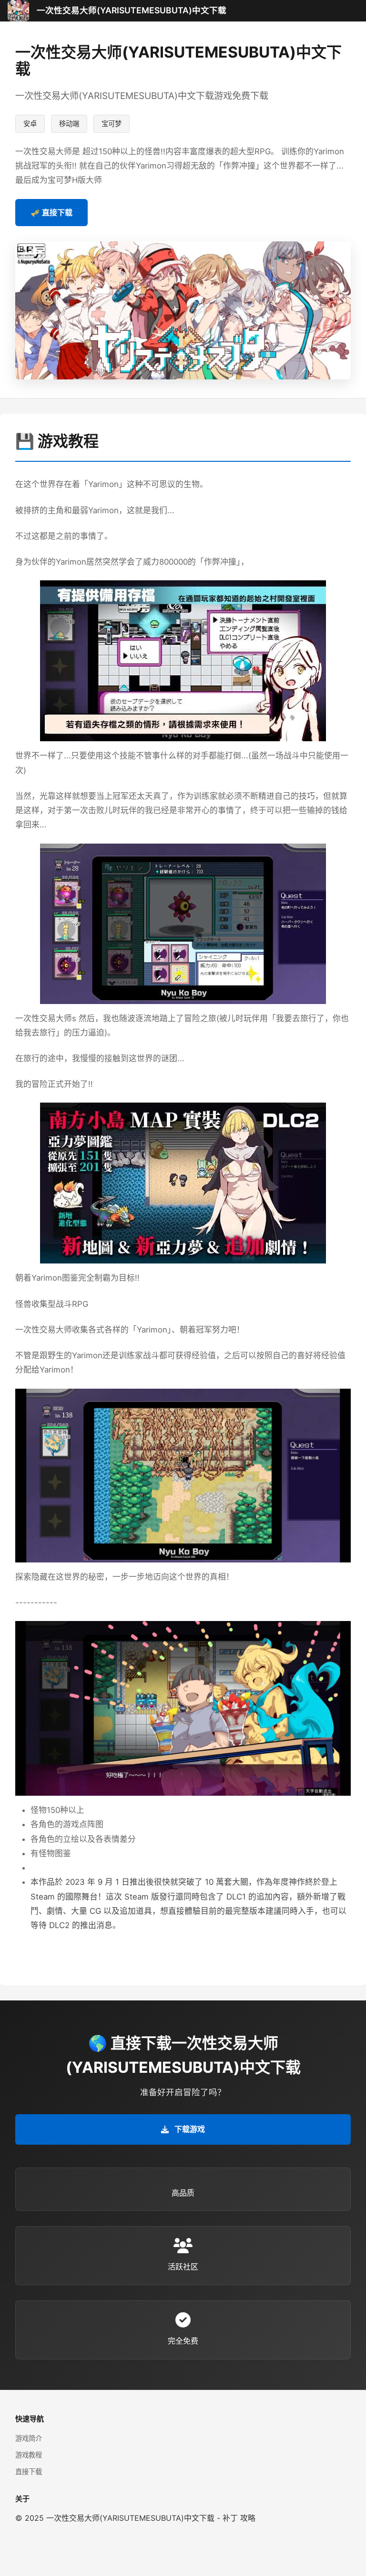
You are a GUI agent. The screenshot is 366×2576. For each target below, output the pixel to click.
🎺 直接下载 (51, 212)
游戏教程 (29, 2455)
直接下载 (29, 2472)
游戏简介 (29, 2438)
